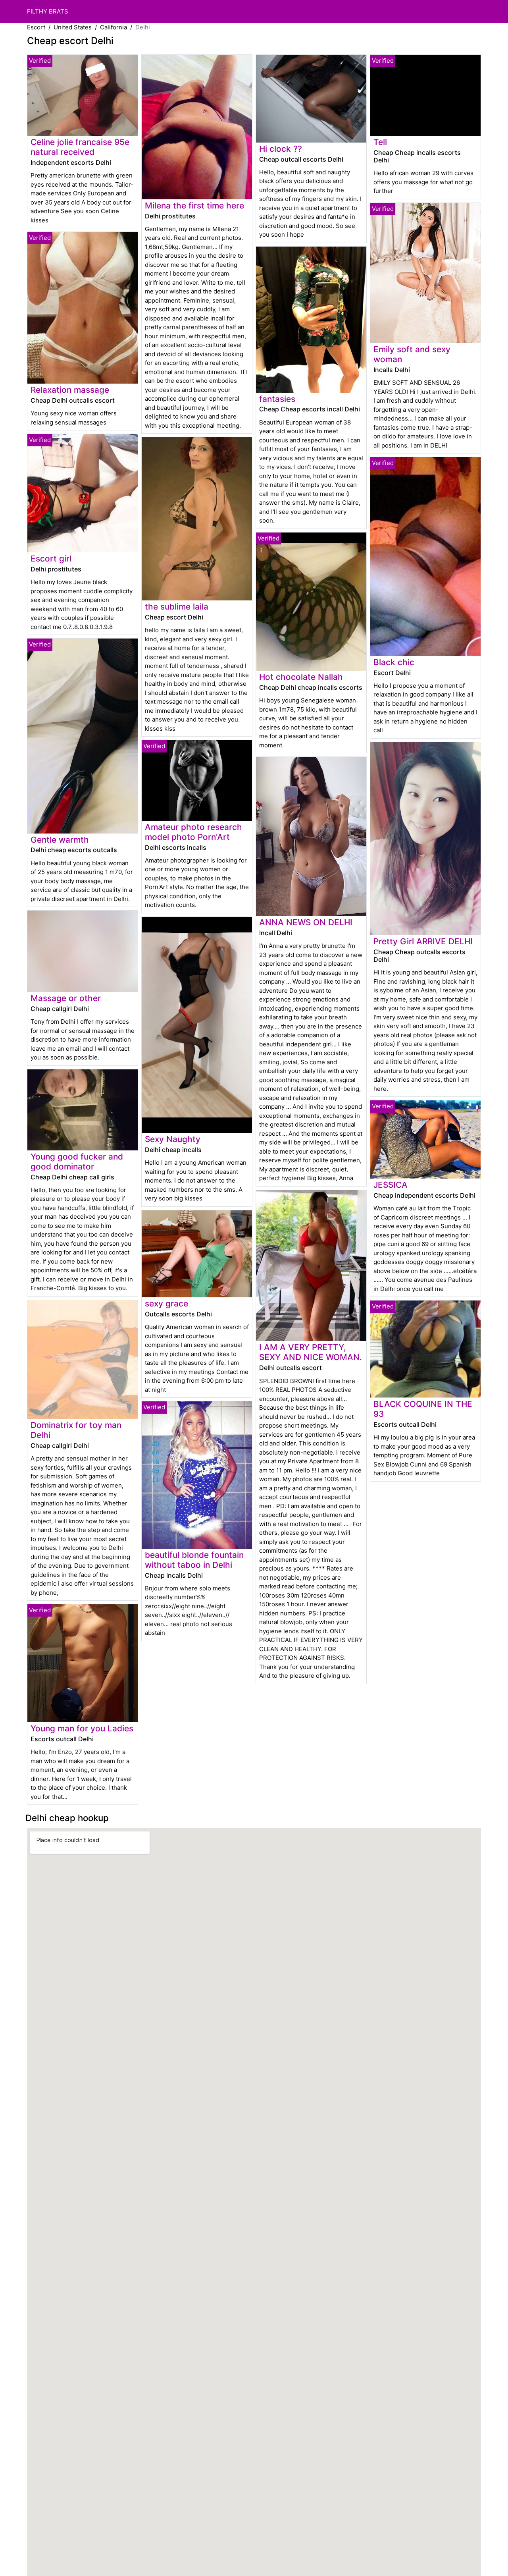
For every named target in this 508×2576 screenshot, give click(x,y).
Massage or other (66, 998)
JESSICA (391, 1185)
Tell (380, 142)
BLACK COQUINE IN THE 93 (423, 1409)
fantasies (277, 399)
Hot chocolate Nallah (301, 677)
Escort (36, 27)
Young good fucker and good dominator (77, 1162)
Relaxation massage (70, 390)
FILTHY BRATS (48, 11)
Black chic (394, 662)
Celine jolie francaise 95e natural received (80, 147)
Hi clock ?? (281, 149)
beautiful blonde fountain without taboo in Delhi (194, 1560)
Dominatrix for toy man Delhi (76, 1430)
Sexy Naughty (173, 1139)
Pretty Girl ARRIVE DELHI (423, 941)
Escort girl (51, 559)
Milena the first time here (194, 206)
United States (73, 27)
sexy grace (166, 1303)
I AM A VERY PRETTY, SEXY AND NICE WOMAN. (311, 1352)
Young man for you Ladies (82, 1728)
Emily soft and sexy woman (412, 354)
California (114, 27)
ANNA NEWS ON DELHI (306, 922)
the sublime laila (177, 607)
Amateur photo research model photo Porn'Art (193, 832)
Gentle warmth (60, 840)
